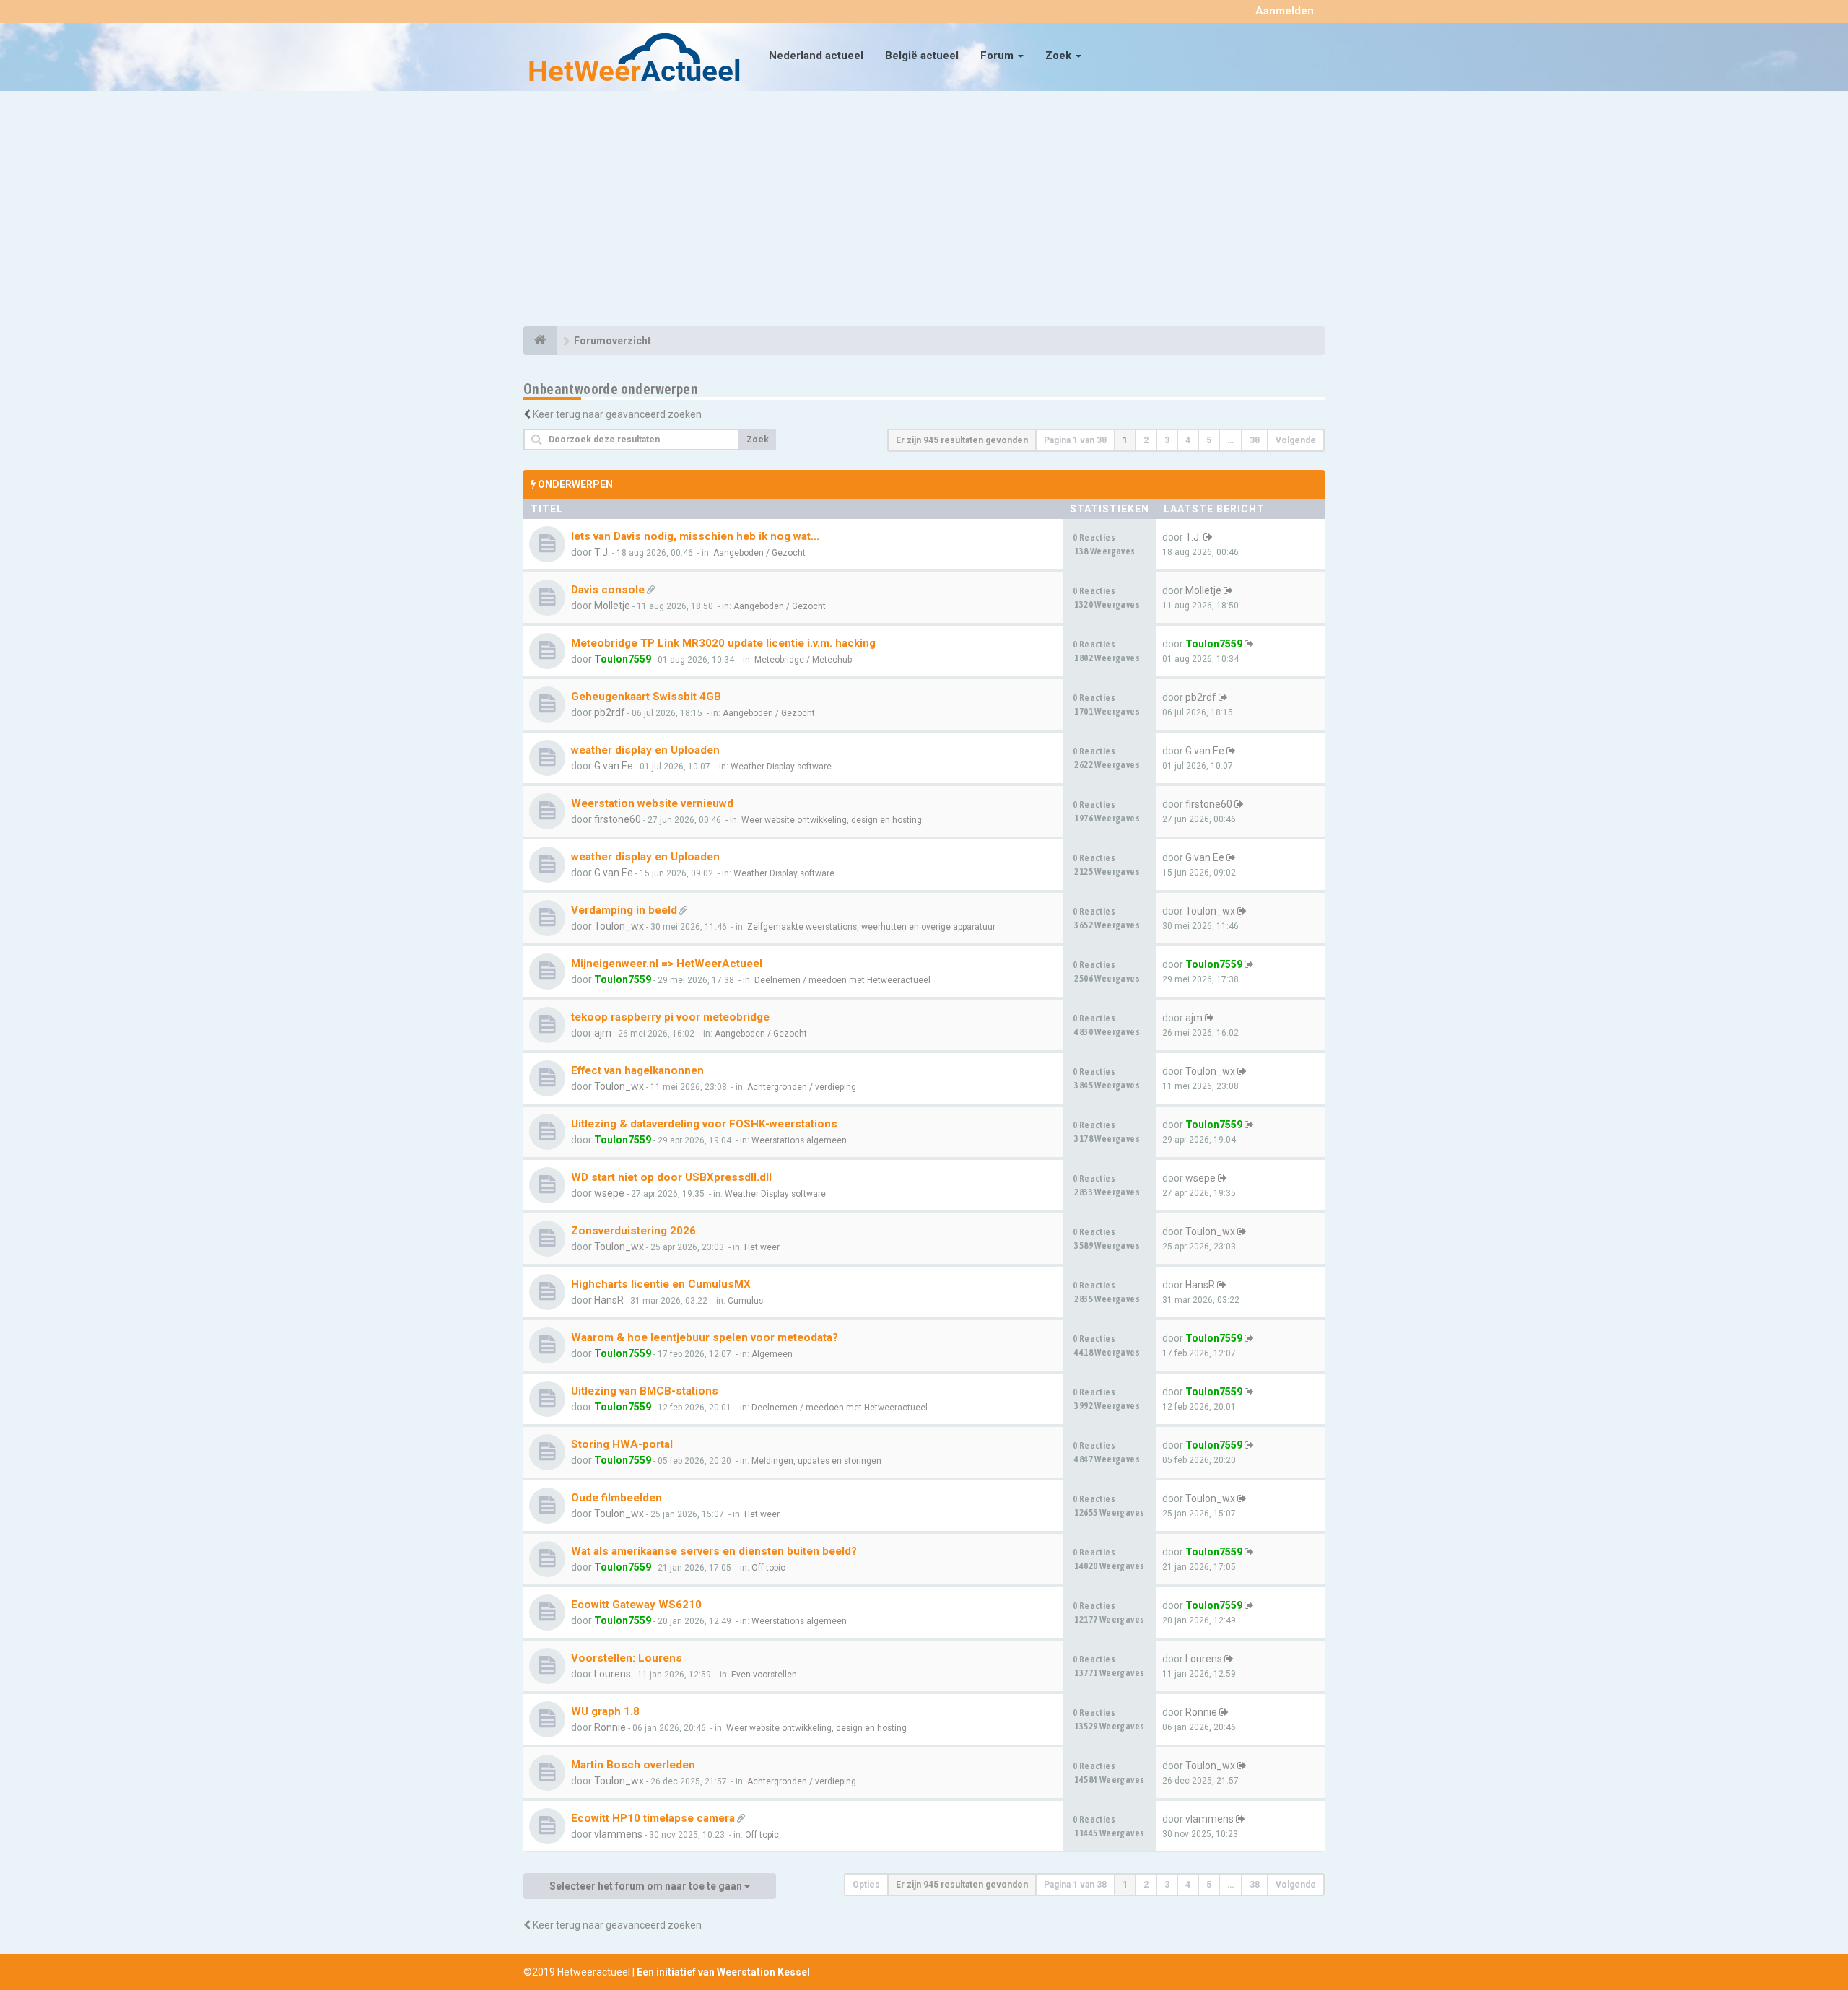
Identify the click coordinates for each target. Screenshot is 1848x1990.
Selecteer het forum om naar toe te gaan (647, 1886)
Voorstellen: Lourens (627, 1658)
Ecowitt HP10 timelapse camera (653, 1818)
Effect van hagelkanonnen (637, 1070)
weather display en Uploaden (645, 750)
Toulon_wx (619, 926)
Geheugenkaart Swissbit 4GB (646, 697)
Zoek (1060, 56)
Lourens (613, 1674)
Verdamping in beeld (624, 910)
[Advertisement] (924, 211)
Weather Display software (781, 767)
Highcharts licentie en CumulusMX (661, 1284)
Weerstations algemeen (799, 1140)
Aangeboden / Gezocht (759, 553)
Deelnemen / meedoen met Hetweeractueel (842, 980)
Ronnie (610, 1727)
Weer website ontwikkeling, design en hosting (832, 820)
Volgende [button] (1296, 440)
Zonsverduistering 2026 (633, 1231)
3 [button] (1167, 440)
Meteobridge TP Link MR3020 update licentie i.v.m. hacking (723, 643)
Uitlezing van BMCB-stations (645, 1391)
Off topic (768, 1568)
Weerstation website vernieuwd (652, 803)
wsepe (609, 1193)
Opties (866, 1885)
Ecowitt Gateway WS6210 (636, 1605)
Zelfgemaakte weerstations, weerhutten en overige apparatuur (871, 927)
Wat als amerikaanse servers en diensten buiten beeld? (714, 1551)
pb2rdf (610, 712)
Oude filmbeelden (616, 1498)
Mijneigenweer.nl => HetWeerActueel (667, 964)
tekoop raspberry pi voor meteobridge (670, 1017)
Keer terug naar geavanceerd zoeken (617, 414)
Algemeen (772, 1354)
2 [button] (1146, 440)
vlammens (618, 1834)
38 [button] (1255, 440)
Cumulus (745, 1301)
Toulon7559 (623, 659)
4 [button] (1188, 440)
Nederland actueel (816, 56)
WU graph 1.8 (605, 1711)
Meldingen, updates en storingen (816, 1461)
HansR (609, 1300)
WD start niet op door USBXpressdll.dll (671, 1177)
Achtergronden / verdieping (802, 1087)
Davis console (608, 590)
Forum (998, 56)
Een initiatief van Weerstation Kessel (723, 1972)
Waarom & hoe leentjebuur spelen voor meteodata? (705, 1337)
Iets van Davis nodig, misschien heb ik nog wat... (695, 536)
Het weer (762, 1247)
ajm (603, 1033)
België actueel (922, 56)
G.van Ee (614, 766)
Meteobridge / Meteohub (803, 660)
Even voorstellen (764, 1675)
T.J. (602, 552)
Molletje (612, 606)
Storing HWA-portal (622, 1444)
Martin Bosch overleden (633, 1765)
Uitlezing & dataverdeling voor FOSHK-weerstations (704, 1124)
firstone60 (618, 819)
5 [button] (1209, 440)
